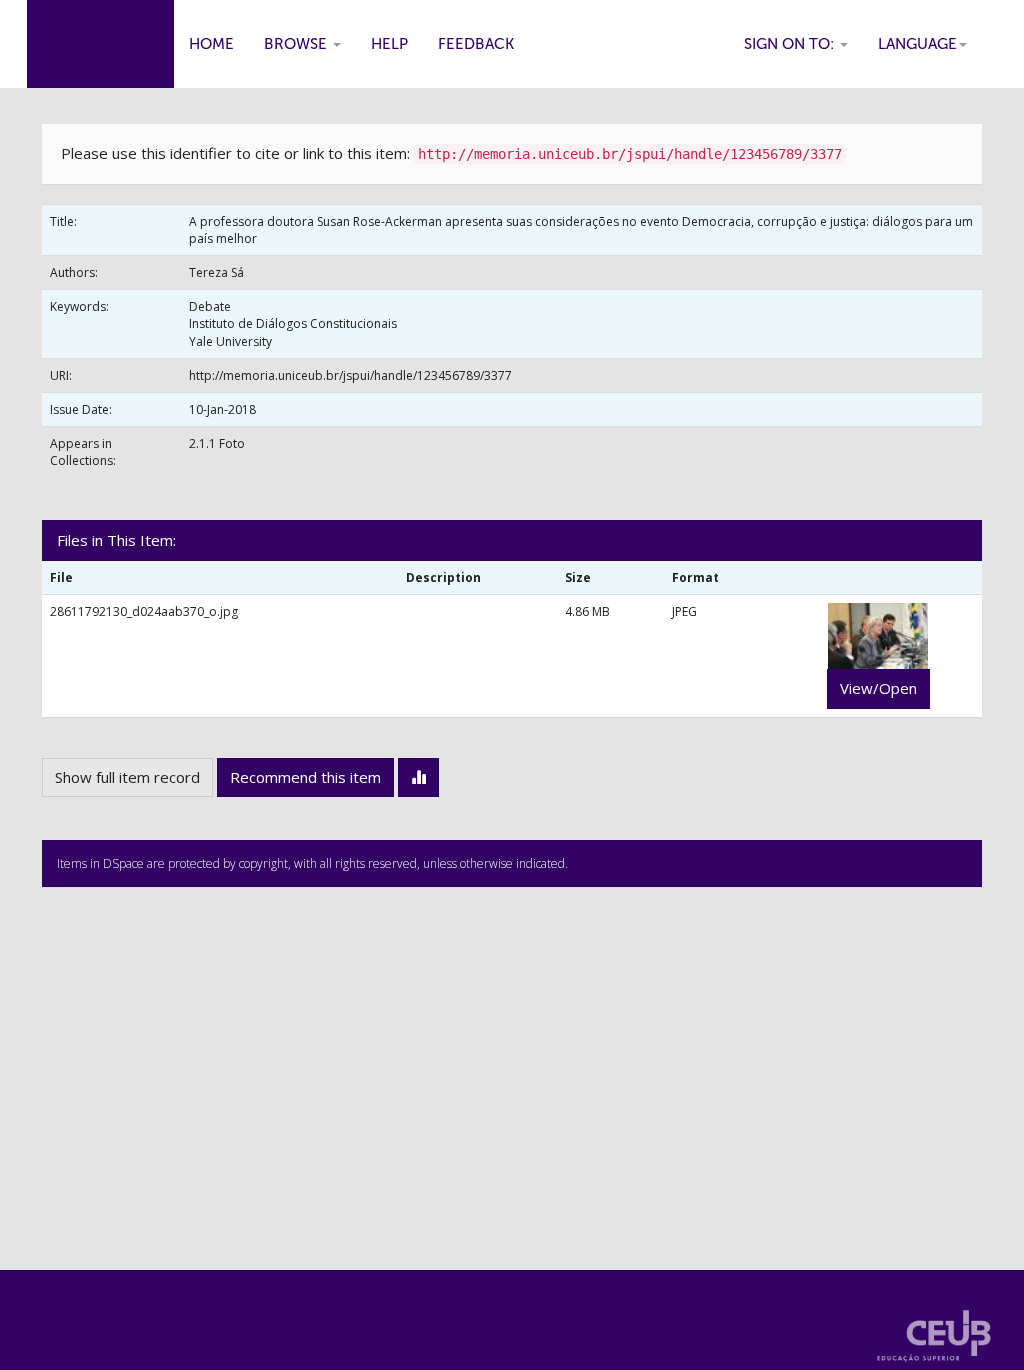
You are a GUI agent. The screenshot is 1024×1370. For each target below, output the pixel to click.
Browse (297, 44)
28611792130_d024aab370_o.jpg (144, 611)
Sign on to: (791, 44)
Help (389, 44)
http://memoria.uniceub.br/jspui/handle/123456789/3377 (350, 375)
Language (917, 44)
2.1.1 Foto (217, 443)
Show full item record (127, 777)
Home (211, 44)
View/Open (878, 688)
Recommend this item (305, 777)
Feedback (476, 44)
